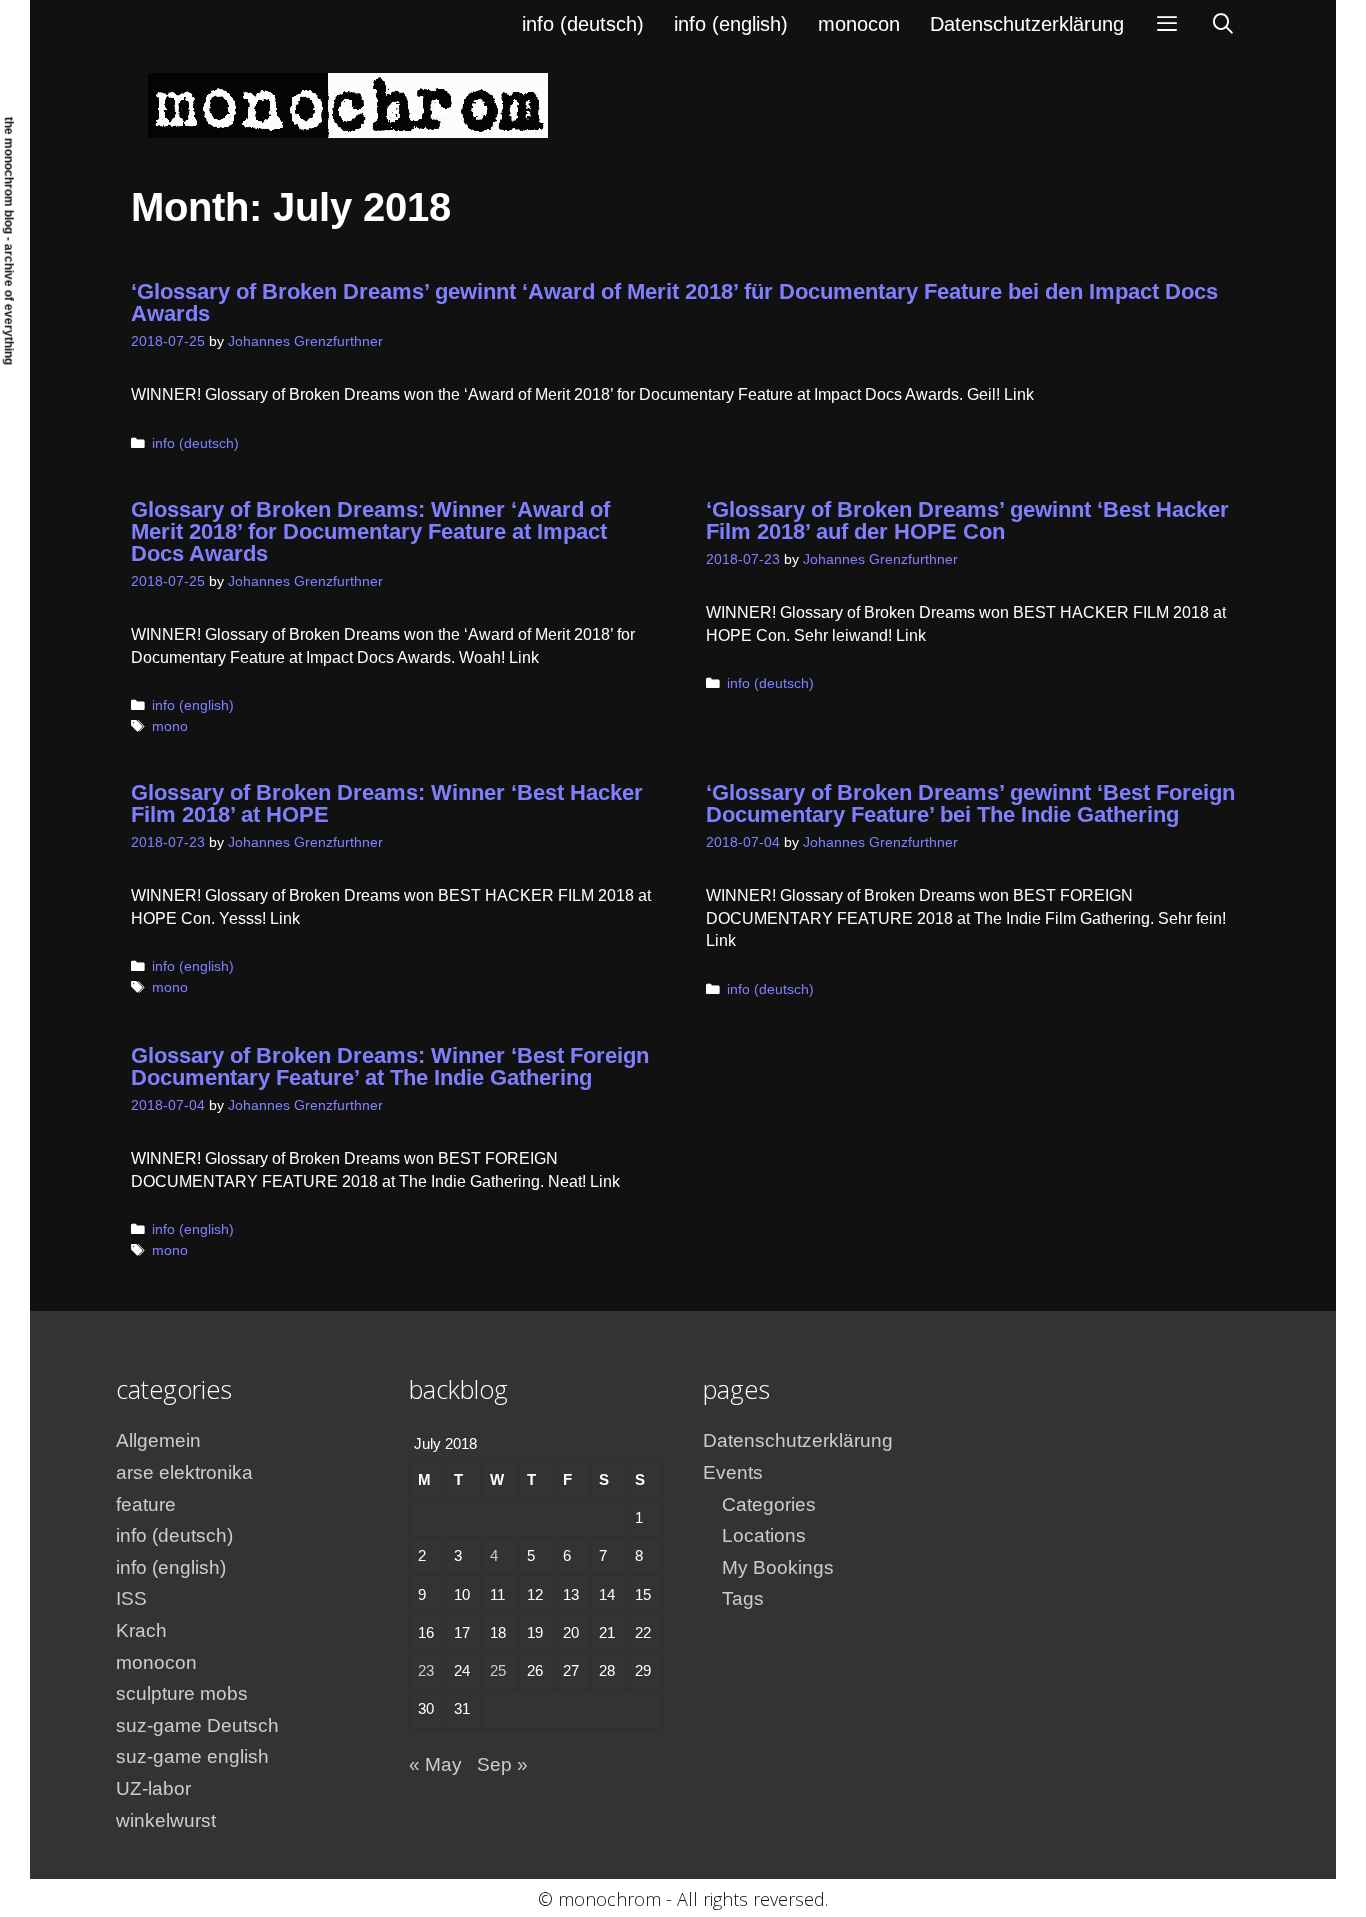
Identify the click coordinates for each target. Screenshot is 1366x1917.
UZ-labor (153, 1788)
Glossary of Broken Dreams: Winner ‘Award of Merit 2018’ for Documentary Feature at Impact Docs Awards (370, 531)
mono (170, 726)
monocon (859, 24)
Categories (769, 1504)
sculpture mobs (182, 1693)
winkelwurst (166, 1820)
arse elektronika (184, 1472)
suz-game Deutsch (197, 1725)
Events (733, 1472)
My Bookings (778, 1567)
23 (426, 1670)
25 (498, 1670)
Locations (764, 1535)
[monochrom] (348, 104)
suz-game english (192, 1756)
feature (146, 1504)
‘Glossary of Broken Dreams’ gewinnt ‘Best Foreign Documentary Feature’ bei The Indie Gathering (970, 803)
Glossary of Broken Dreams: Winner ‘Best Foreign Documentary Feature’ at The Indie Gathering (390, 1066)
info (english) (731, 24)
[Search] (1223, 24)
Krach (141, 1630)
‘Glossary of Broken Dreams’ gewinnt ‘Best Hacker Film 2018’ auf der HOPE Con (967, 520)
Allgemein (158, 1440)
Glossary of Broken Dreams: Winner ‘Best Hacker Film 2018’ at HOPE (387, 803)
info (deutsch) (583, 24)
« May (435, 1764)
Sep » (502, 1764)
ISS (131, 1598)
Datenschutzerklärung (1027, 24)
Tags (743, 1598)
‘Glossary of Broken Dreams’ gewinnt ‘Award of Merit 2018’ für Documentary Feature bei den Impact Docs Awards (674, 302)
